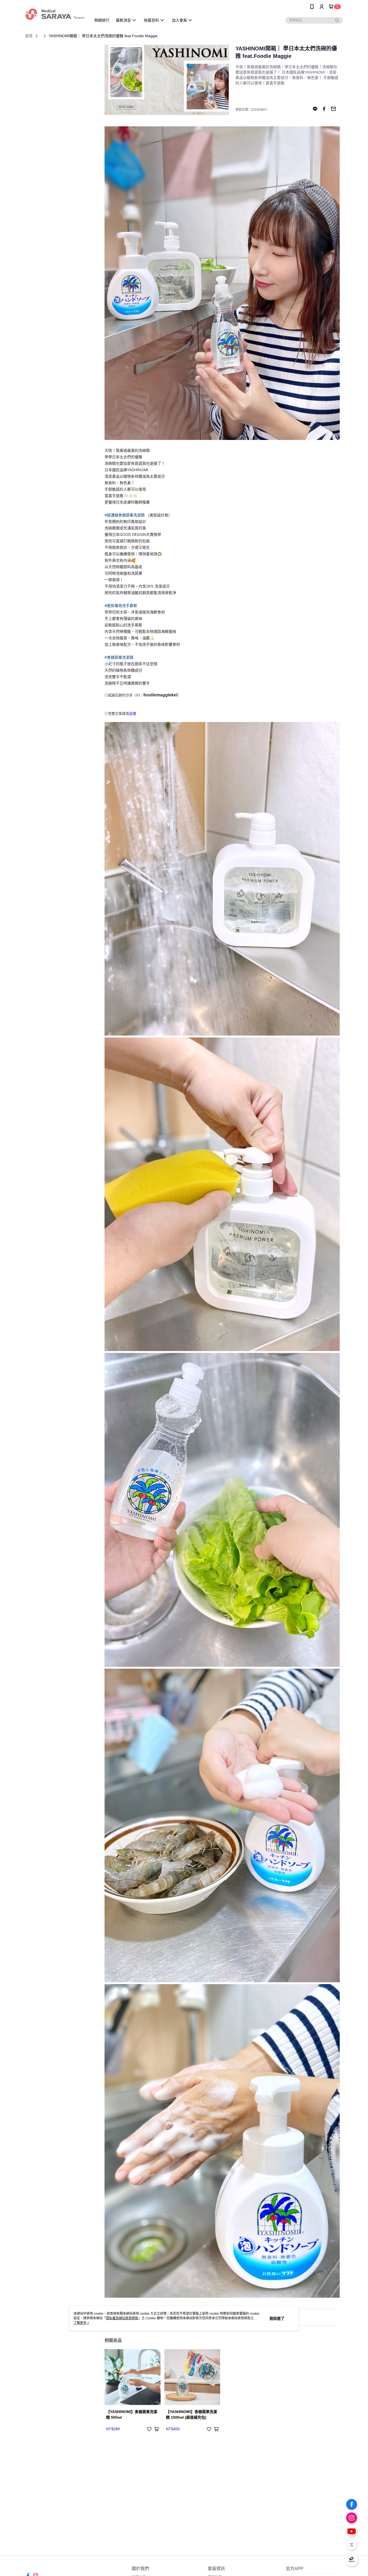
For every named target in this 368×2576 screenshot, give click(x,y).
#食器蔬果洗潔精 (119, 657)
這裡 (133, 713)
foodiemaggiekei (160, 695)
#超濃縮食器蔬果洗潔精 (125, 515)
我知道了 (277, 2318)
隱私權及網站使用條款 (122, 2318)
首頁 (29, 36)
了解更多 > (81, 2323)
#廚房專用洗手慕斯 (121, 605)
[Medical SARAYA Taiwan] (55, 14)
